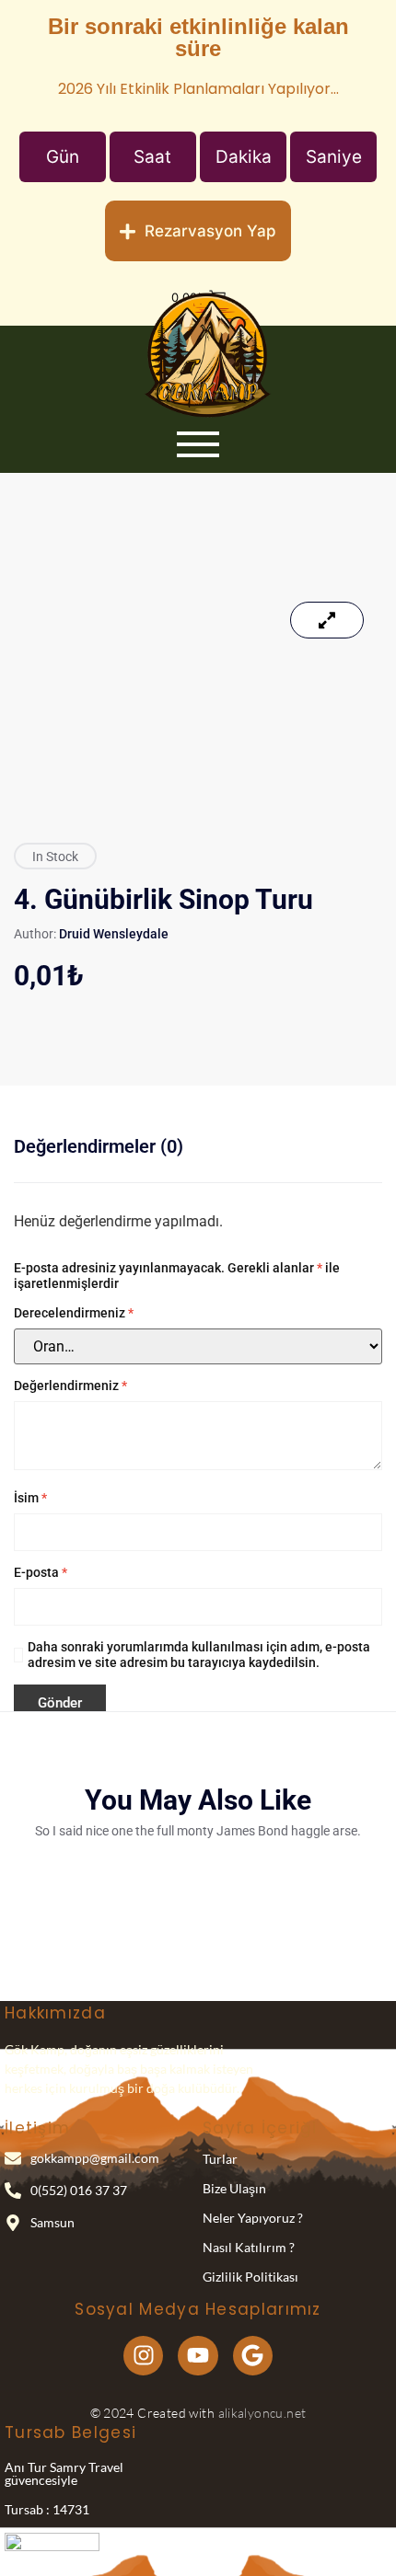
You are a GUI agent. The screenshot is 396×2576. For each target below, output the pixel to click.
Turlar (220, 2159)
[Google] (253, 2356)
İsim (30, 1498)
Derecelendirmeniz (74, 1313)
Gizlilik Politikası (250, 2277)
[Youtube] (198, 2356)
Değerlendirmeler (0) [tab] (99, 1146)
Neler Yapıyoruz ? (253, 2218)
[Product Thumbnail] (327, 620)
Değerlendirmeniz (70, 1386)
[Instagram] (143, 2356)
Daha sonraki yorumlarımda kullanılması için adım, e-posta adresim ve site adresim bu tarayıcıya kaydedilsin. (199, 1655)
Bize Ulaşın (234, 2188)
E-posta (41, 1572)
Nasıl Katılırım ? (249, 2247)
